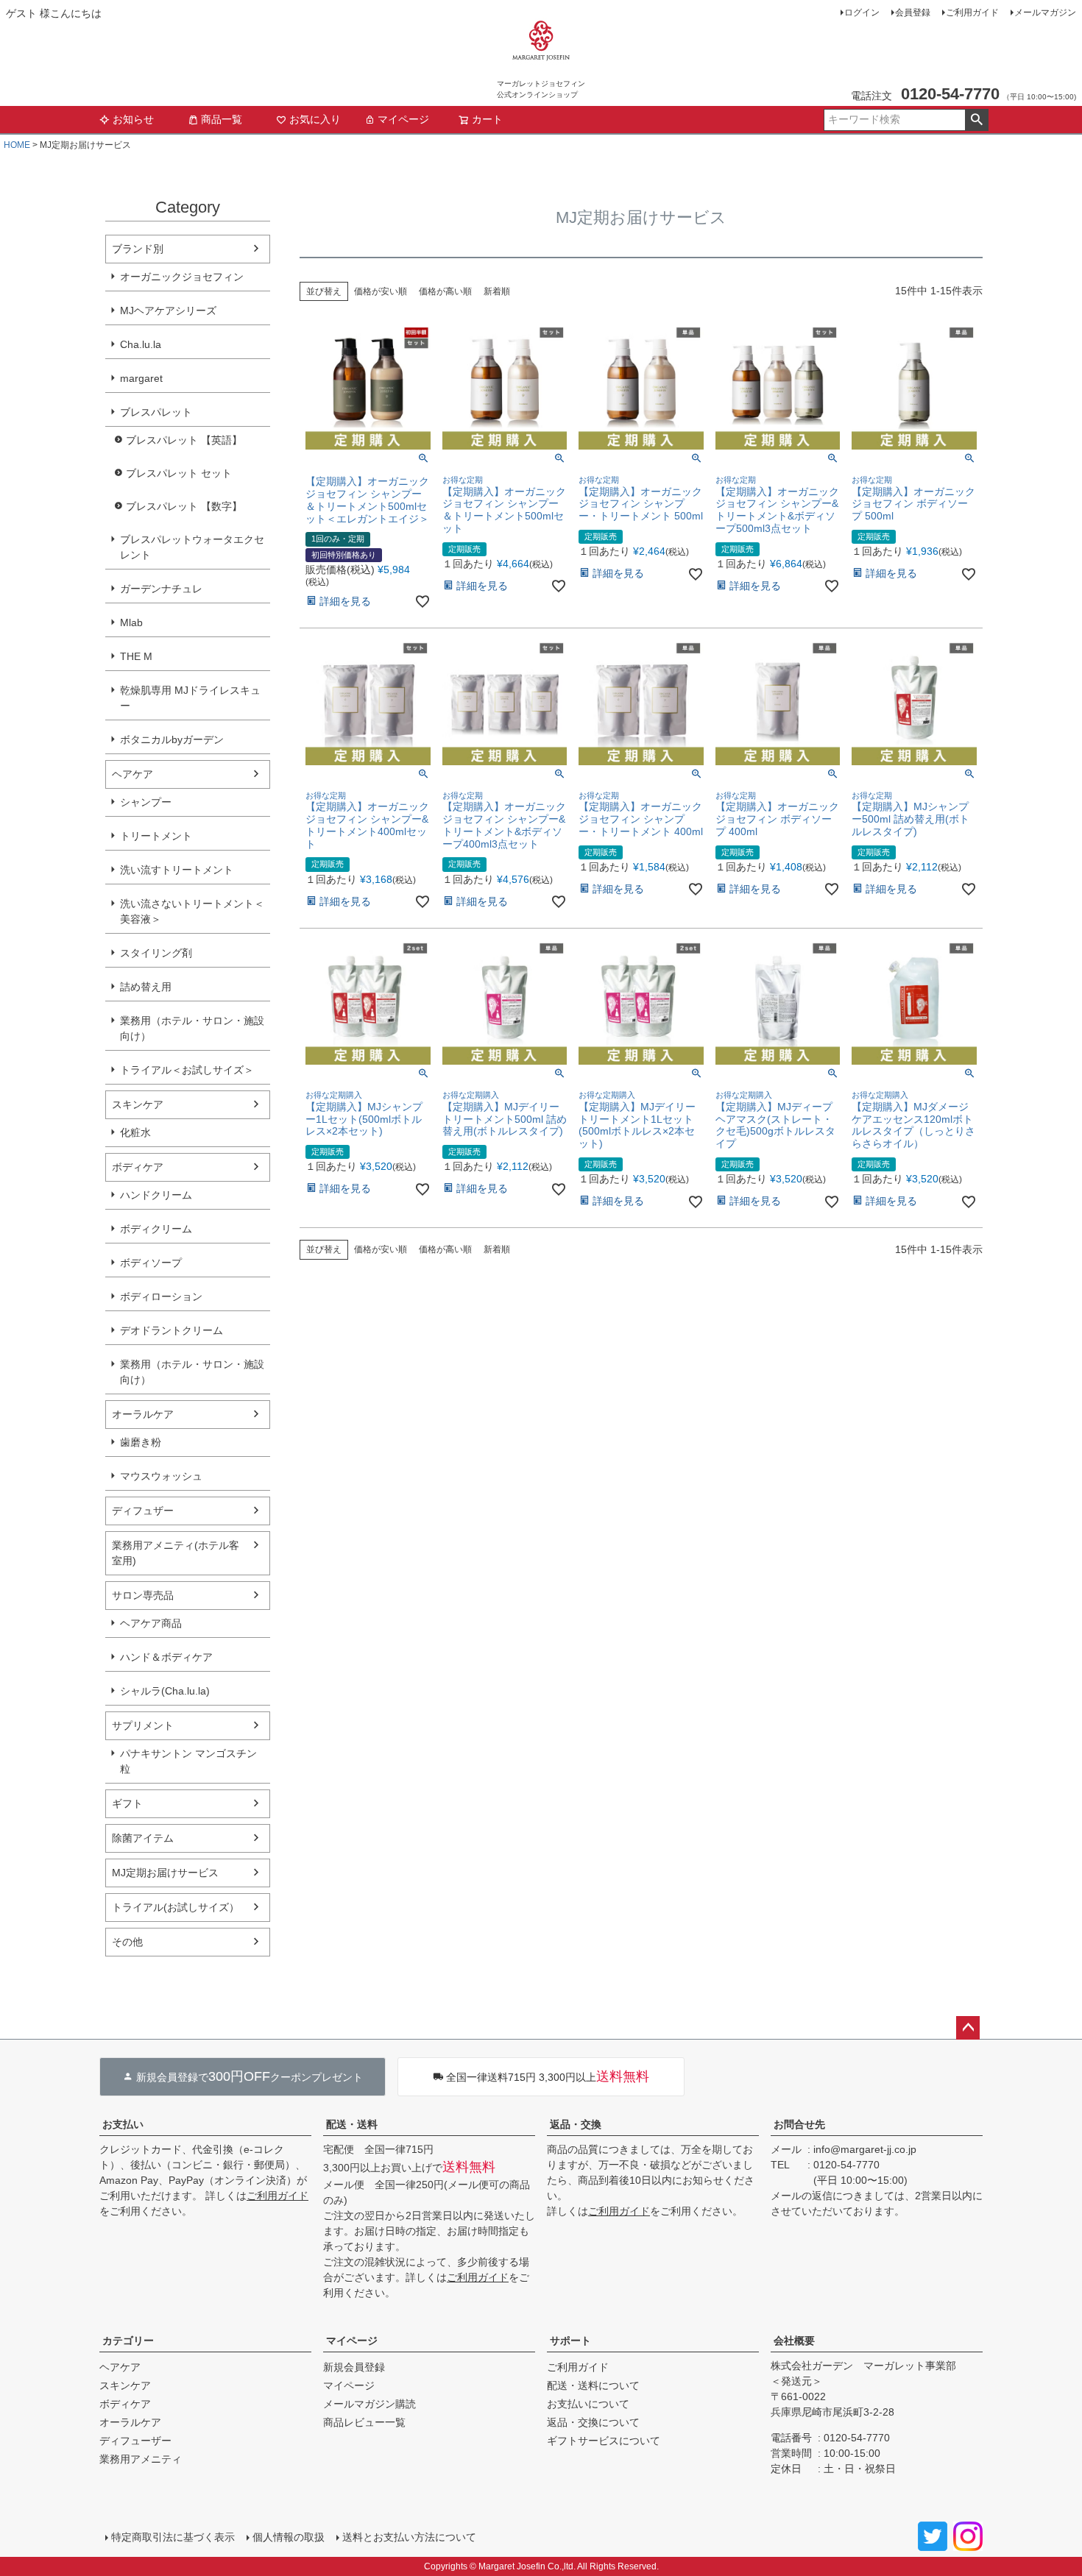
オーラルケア (143, 1414)
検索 (976, 120)
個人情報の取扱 (289, 2537)
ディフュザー (143, 1511)
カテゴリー (128, 2341)
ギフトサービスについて (604, 2441)
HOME (17, 145)
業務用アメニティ (141, 2459)
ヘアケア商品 (151, 1623)
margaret (141, 378)
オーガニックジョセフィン (182, 277)
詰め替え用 (146, 987)
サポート (570, 2341)
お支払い (123, 2124)
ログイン (862, 13)
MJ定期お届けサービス (165, 1873)
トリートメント (156, 836)
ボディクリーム (156, 1229)
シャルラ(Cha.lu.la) (165, 1691)
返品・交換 (576, 2124)
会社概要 (794, 2341)
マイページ (403, 119)
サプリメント (143, 1725)
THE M (136, 656)
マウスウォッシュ (161, 1476)
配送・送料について (593, 2385)
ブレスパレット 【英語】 (184, 440)
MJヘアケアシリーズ (168, 311)
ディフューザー (135, 2441)
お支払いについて (588, 2404)
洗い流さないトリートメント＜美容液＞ (192, 911)
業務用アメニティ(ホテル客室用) (176, 1553)
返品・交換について (593, 2422)
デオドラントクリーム (172, 1330)
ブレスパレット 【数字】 (184, 506)
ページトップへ (968, 2028)
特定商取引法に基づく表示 (173, 2537)
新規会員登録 (354, 2367)
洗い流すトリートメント (177, 870)
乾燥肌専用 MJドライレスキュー (190, 698)
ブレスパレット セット (179, 473)
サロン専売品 (143, 1595)
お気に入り (315, 119)
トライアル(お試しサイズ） (176, 1907)
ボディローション (161, 1296)
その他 (127, 1942)
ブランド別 (138, 249)
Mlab (131, 622)
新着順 (497, 291)
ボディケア (138, 1167)
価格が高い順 (445, 291)
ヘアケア (132, 774)
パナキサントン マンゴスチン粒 (188, 1761)
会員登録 (913, 13)
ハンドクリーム (156, 1195)
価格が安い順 (381, 291)
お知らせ (133, 119)
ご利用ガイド (972, 13)
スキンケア (138, 1104)
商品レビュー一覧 (364, 2422)
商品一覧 (222, 119)
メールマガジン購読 (369, 2404)
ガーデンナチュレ (161, 589)
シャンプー (146, 802)
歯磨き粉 (141, 1442)
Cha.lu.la (141, 344)
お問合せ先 (799, 2124)
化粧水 (135, 1132)
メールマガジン (1045, 13)
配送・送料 (352, 2124)
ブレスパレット (156, 412)
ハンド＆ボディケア (166, 1657)
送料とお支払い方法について (409, 2537)
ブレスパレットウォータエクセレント (192, 547)
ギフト (127, 1803)
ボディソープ (151, 1263)
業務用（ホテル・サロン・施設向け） (192, 1028)
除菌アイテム (143, 1838)
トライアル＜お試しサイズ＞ (187, 1070)
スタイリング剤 (156, 953)
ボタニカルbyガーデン (172, 739)
